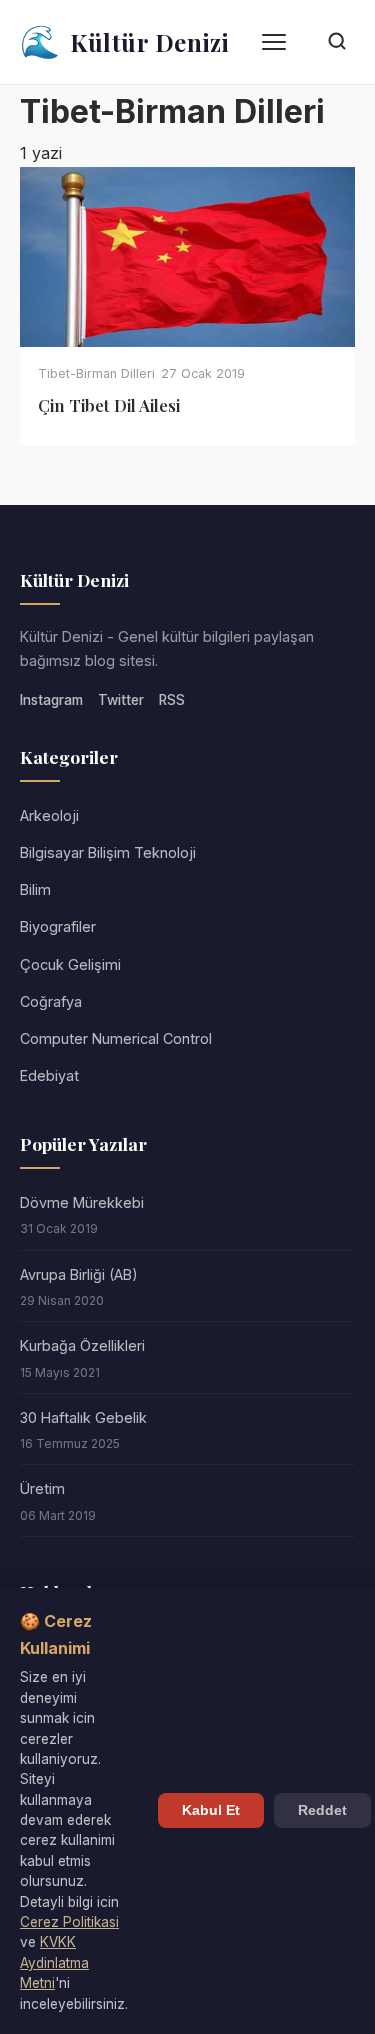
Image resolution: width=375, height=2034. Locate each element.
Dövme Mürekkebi (82, 1202)
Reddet (322, 1810)
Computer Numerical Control (116, 1038)
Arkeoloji (49, 815)
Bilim (35, 889)
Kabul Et (211, 1810)
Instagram (51, 700)
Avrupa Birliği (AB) (79, 1274)
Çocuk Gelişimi (70, 964)
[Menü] (274, 42)
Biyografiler (58, 926)
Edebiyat (49, 1075)
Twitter (121, 700)
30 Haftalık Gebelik (83, 1417)
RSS (172, 700)
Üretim (42, 1488)
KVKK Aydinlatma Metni (54, 1962)
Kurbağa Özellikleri (82, 1345)
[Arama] (337, 42)
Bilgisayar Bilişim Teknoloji (108, 852)
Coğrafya (51, 1001)
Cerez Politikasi (69, 1922)
